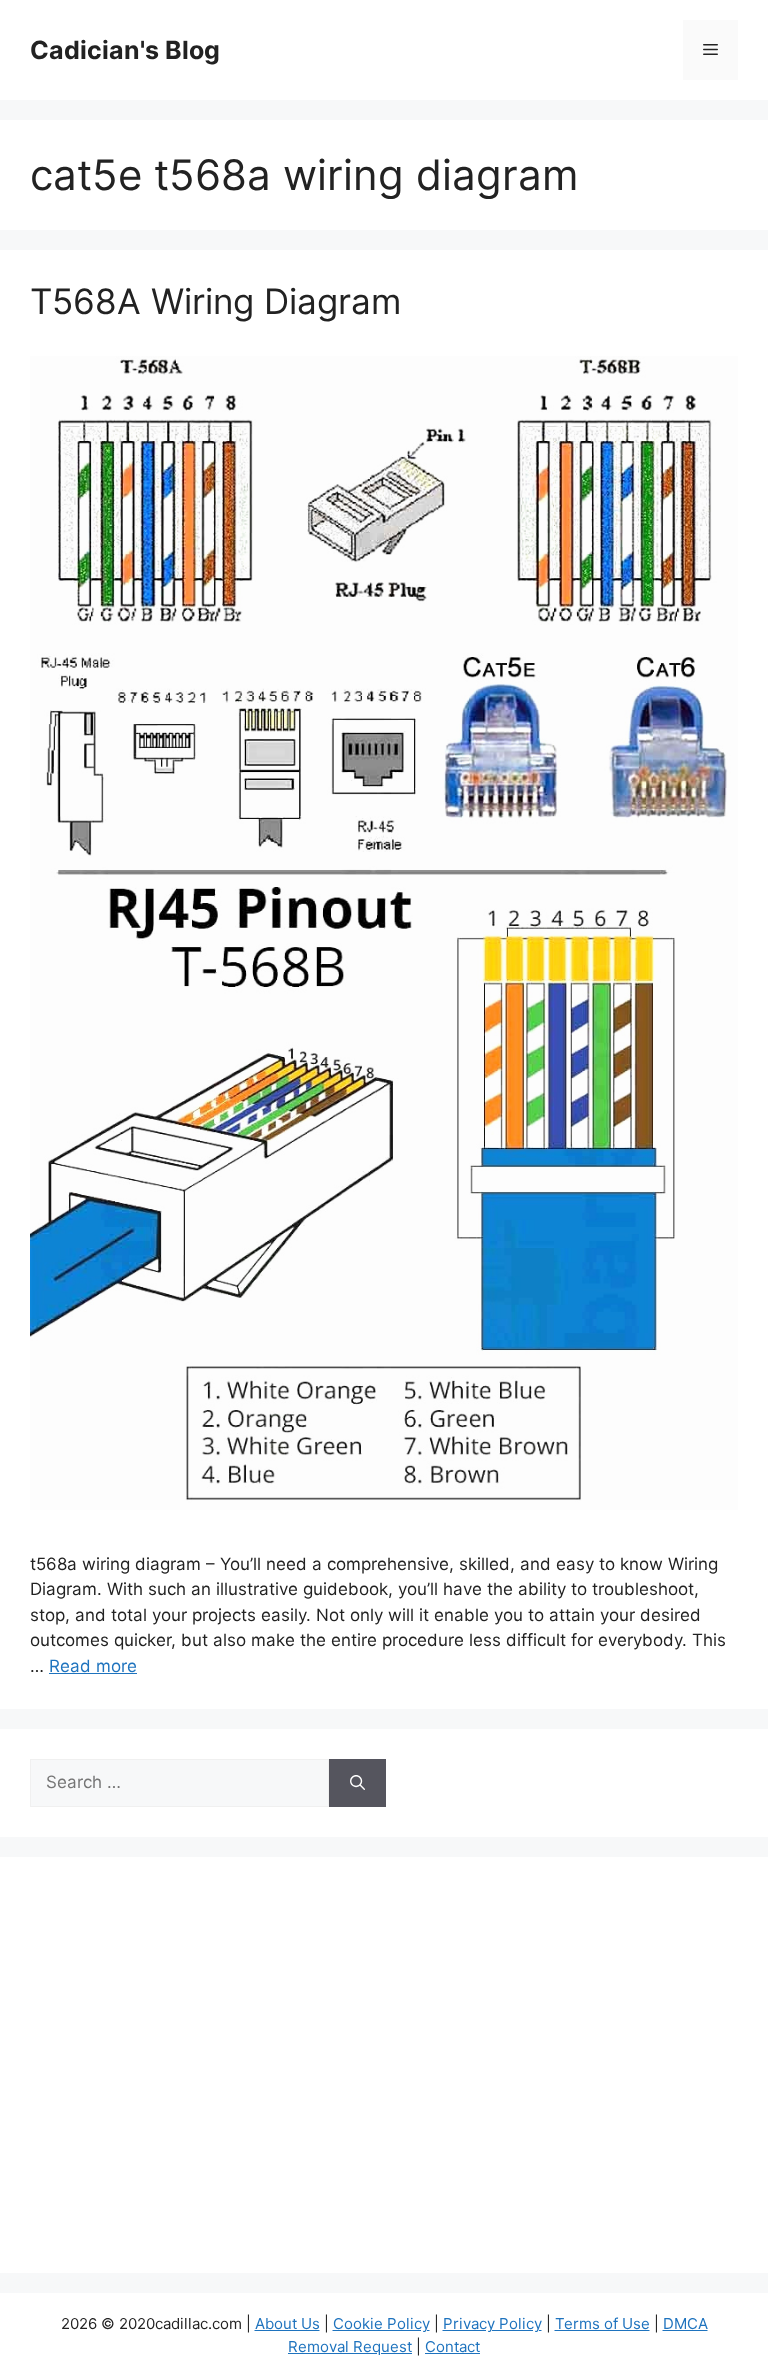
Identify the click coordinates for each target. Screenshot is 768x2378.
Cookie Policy (381, 2323)
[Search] (357, 1783)
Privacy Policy (492, 2323)
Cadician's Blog (125, 50)
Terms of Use (602, 2323)
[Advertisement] (384, 2078)
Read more (93, 1666)
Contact (452, 2346)
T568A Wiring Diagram (215, 301)
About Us (287, 2323)
